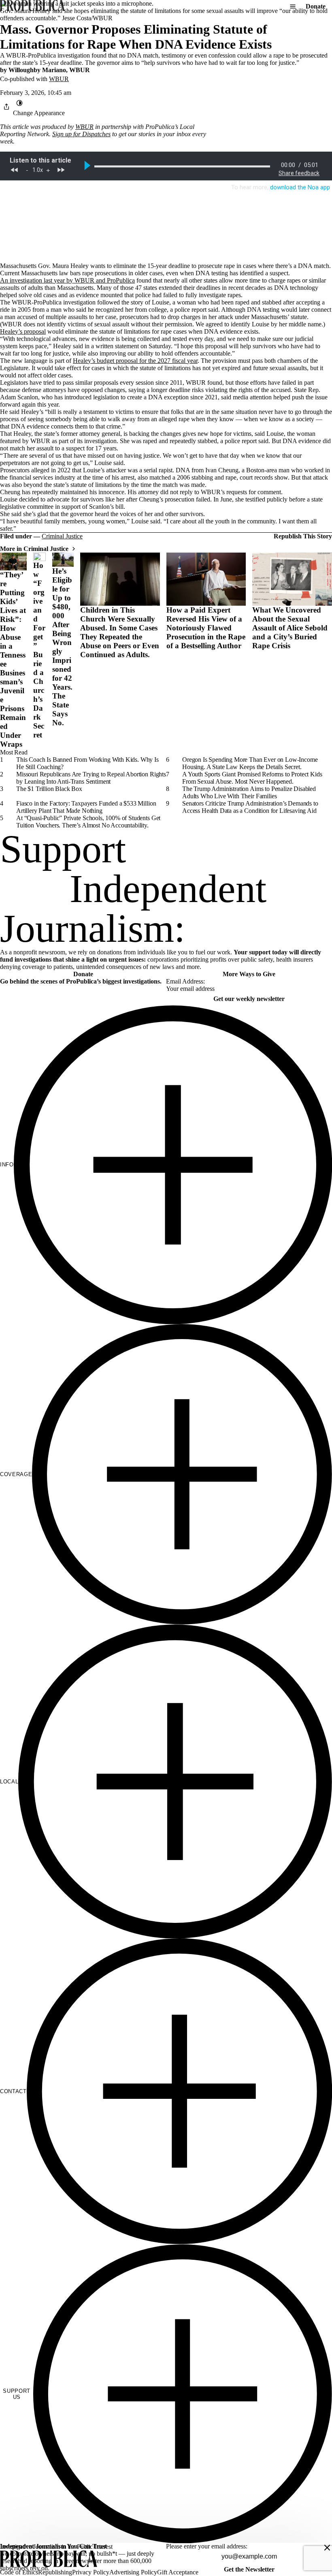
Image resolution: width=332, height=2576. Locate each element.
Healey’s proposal (23, 331)
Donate (316, 6)
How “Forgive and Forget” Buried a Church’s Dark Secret (39, 650)
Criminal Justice (62, 536)
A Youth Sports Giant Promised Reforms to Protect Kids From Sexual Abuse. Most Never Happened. (252, 778)
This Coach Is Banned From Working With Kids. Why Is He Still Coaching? (87, 763)
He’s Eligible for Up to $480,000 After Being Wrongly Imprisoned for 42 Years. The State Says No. (62, 647)
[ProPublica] (32, 6)
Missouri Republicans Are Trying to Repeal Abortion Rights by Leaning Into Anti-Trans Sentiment (91, 778)
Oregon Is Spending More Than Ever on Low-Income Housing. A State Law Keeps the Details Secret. (250, 763)
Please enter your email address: (207, 2546)
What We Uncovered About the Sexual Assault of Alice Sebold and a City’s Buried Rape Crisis (290, 628)
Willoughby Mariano (37, 70)
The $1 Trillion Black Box (49, 789)
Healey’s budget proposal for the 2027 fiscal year (135, 361)
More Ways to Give (249, 974)
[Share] (6, 107)
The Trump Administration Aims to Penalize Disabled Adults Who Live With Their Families (249, 792)
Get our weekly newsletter (249, 999)
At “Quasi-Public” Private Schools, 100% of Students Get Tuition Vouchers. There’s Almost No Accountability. (88, 822)
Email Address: (185, 981)
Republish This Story (303, 536)
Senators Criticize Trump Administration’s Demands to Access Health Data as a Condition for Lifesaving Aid (250, 807)
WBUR (80, 70)
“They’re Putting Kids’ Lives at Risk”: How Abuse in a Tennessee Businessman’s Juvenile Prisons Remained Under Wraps (13, 659)
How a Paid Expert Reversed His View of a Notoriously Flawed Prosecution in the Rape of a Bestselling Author (206, 628)
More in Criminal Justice (34, 549)
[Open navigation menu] (293, 6)
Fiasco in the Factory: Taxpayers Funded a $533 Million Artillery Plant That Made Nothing (86, 807)
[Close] (327, 2548)
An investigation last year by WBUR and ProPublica (67, 280)
